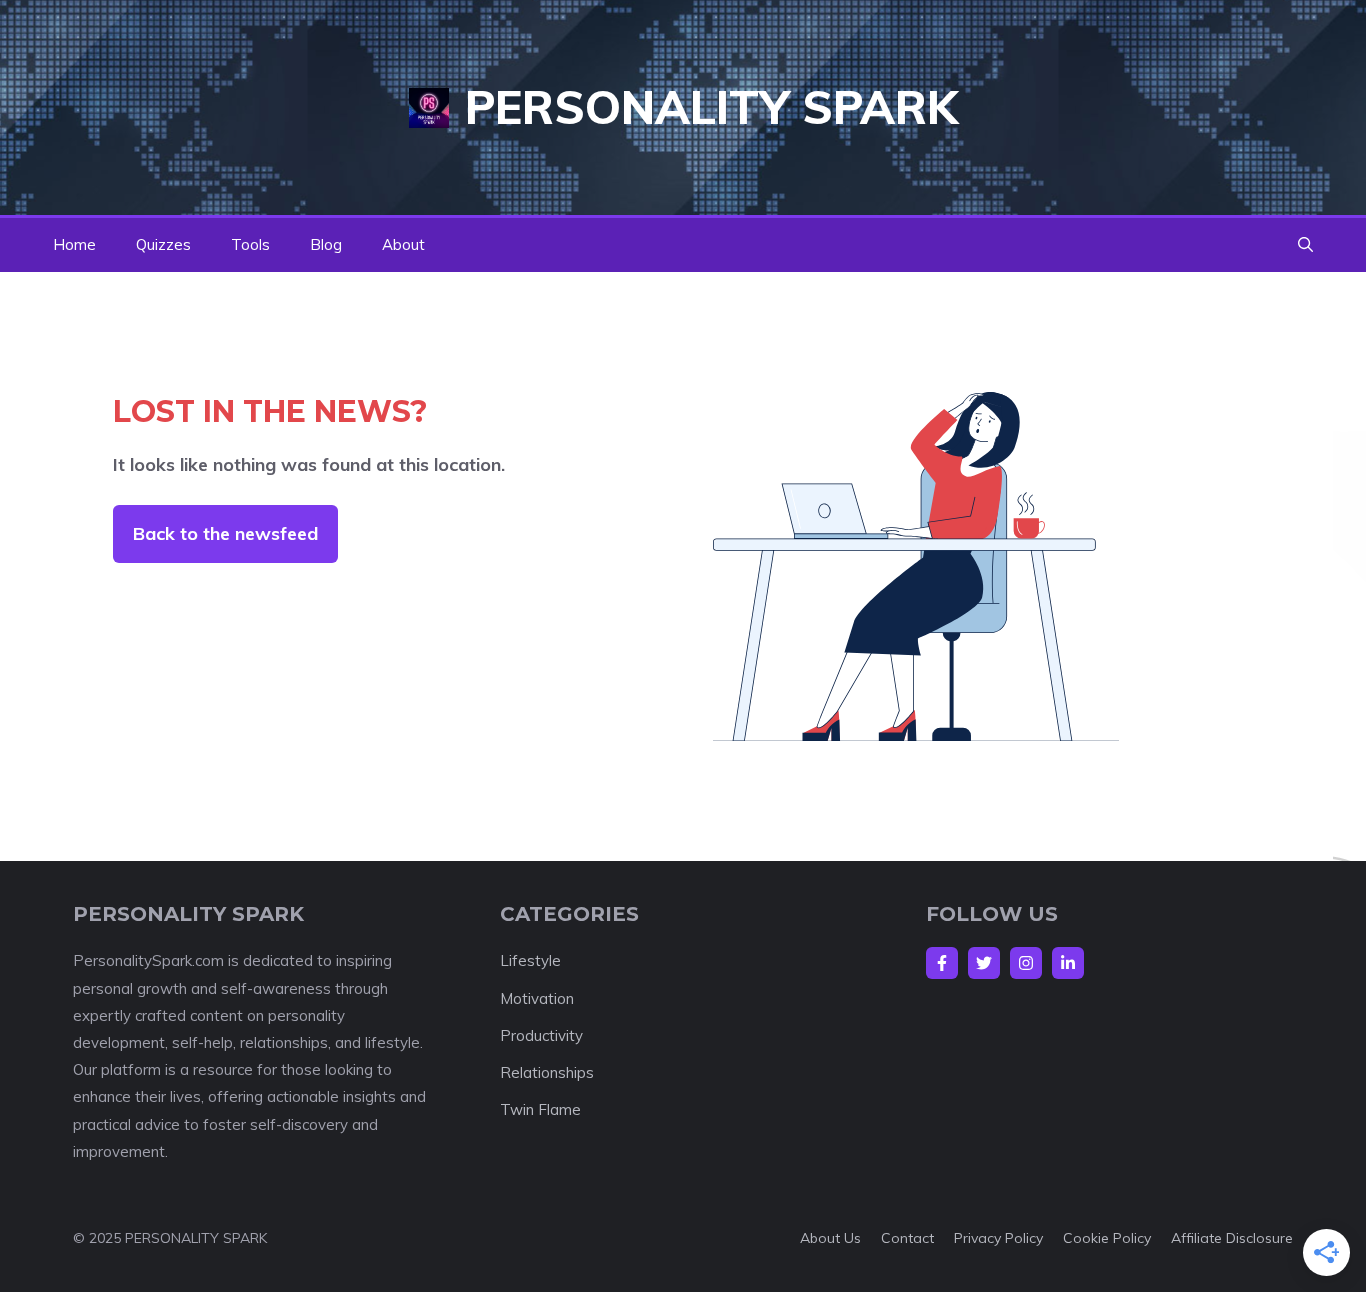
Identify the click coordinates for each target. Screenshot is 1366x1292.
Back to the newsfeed (225, 533)
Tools (250, 244)
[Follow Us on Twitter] (984, 963)
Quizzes (163, 244)
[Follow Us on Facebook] (942, 963)
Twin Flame (540, 1109)
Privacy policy (998, 1238)
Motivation (537, 998)
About (403, 244)
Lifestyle (530, 960)
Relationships (547, 1072)
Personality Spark (711, 107)
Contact (907, 1238)
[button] (1305, 245)
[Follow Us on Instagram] (1026, 963)
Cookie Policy (1107, 1238)
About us (830, 1238)
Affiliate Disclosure (1232, 1238)
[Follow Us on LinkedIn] (1068, 963)
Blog (326, 244)
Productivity (541, 1035)
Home (74, 244)
